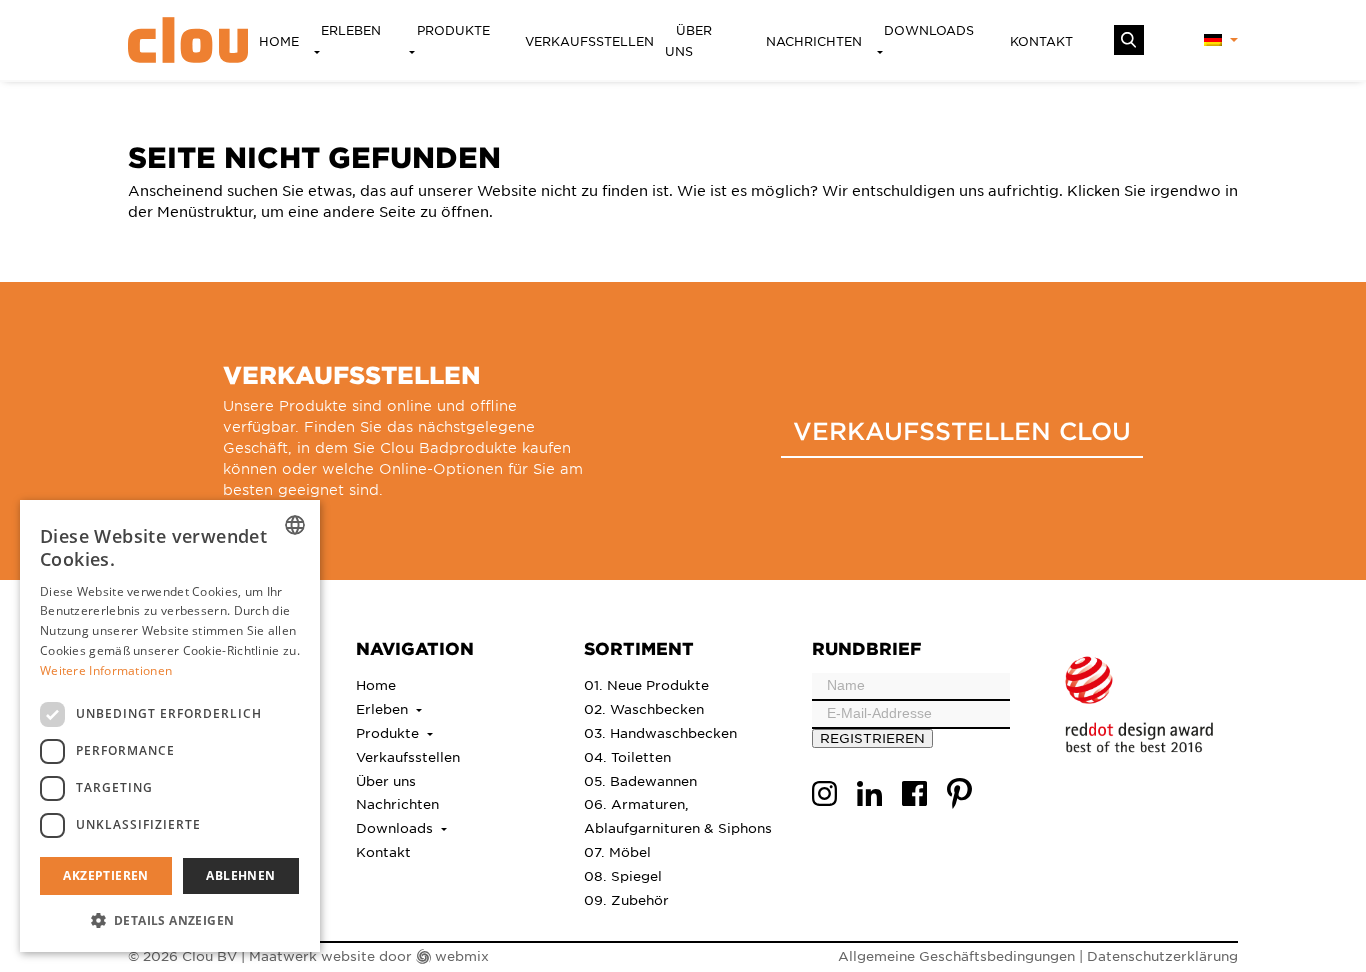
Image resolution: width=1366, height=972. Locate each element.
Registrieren (872, 737)
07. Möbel (617, 851)
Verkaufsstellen (589, 41)
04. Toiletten (627, 756)
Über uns (688, 40)
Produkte (453, 30)
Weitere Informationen (106, 670)
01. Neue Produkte (646, 684)
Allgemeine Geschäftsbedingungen (956, 955)
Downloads (929, 30)
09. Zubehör (626, 899)
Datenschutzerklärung (1162, 955)
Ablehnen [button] (240, 875)
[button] (170, 920)
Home (279, 41)
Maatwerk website (312, 955)
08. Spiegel (623, 875)
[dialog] (170, 726)
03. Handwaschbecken (660, 732)
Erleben (351, 30)
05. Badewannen (640, 780)
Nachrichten (814, 41)
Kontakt (1041, 41)
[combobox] (295, 525)
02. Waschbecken (644, 708)
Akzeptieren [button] (105, 875)
